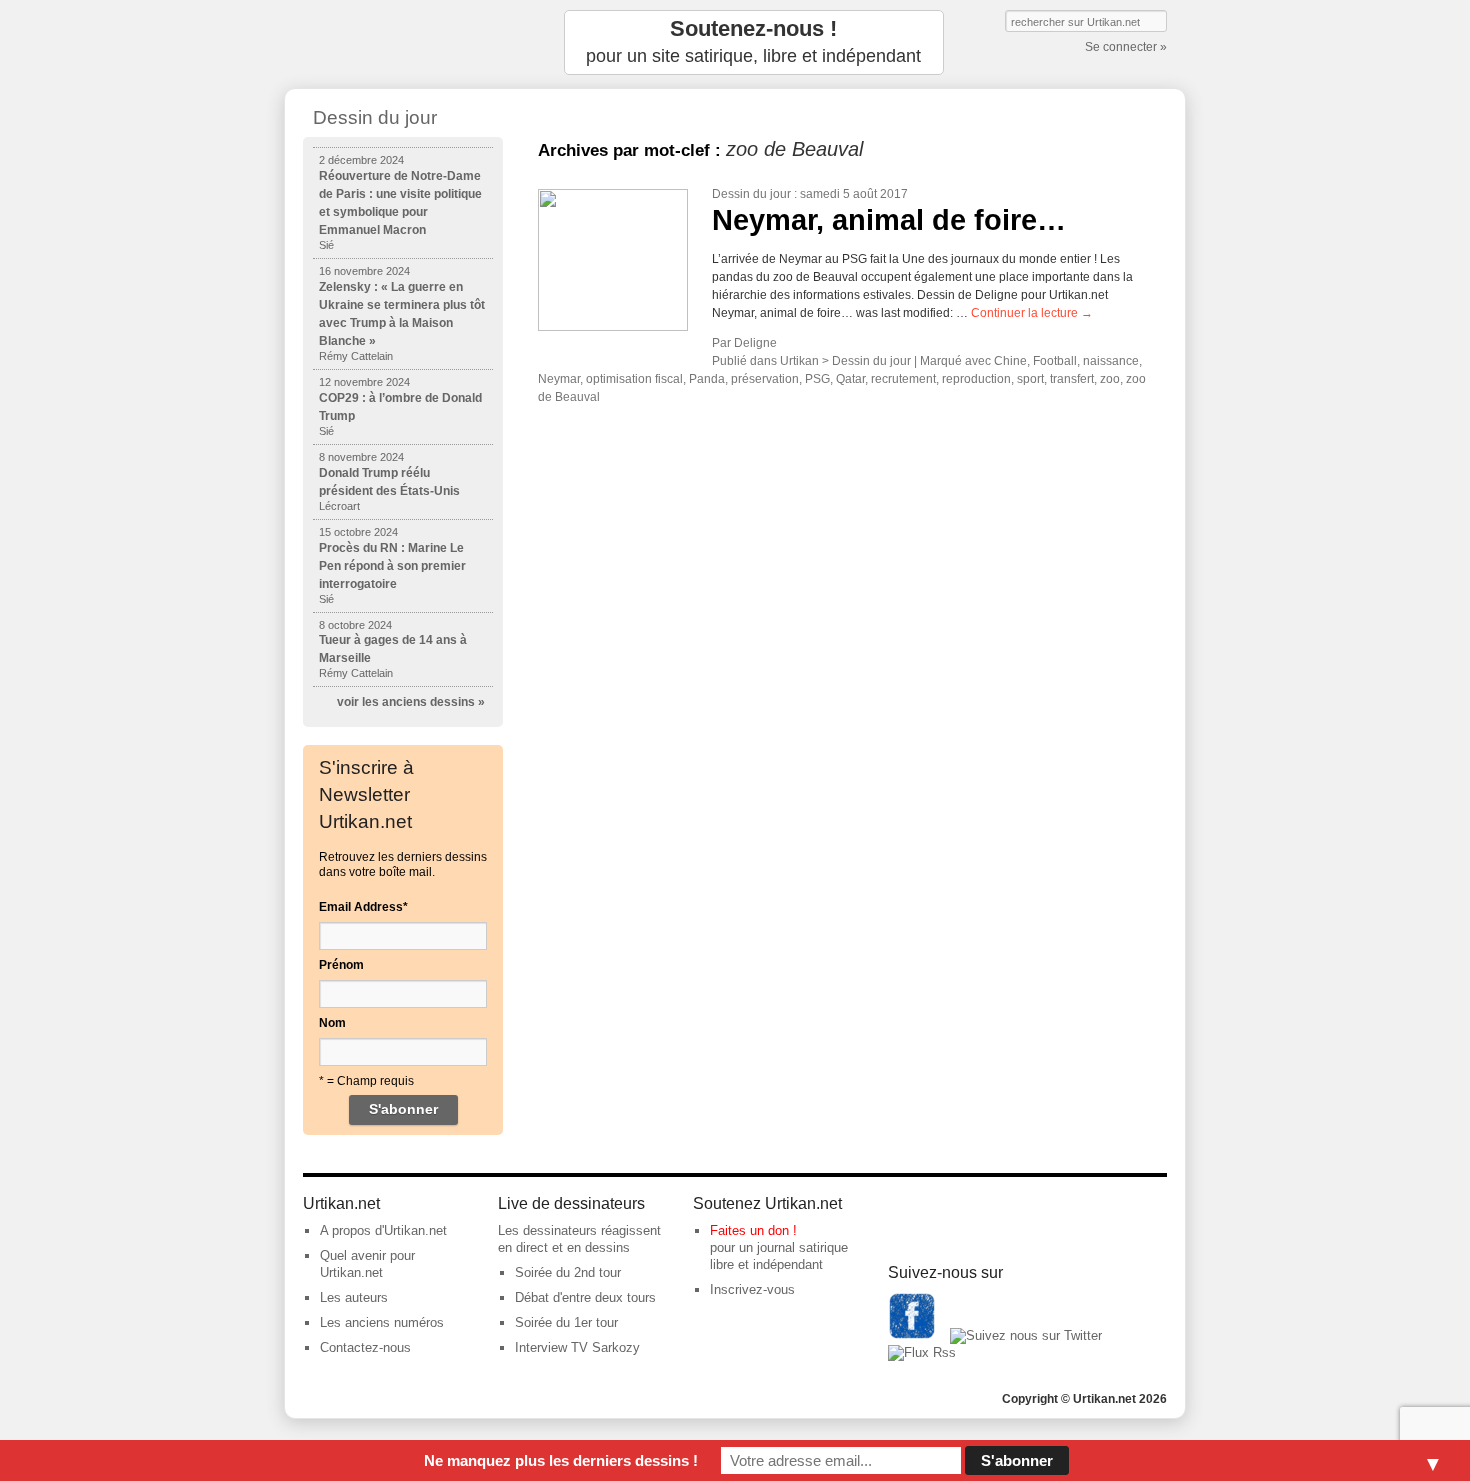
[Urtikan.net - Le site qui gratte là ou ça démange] (403, 42)
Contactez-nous (365, 1347)
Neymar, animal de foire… (889, 220)
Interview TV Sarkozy (577, 1347)
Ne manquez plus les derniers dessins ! (561, 1460)
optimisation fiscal (634, 379)
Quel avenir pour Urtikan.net (367, 1264)
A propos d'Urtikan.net (383, 1230)
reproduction (976, 379)
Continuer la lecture (1032, 313)
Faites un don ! (753, 1230)
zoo (1110, 379)
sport (1030, 379)
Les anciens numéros (382, 1322)
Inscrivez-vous (752, 1289)
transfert (1072, 379)
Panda (707, 379)
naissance (1111, 361)
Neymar (559, 379)
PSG (817, 379)
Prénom (341, 965)
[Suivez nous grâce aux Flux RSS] (922, 1352)
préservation (765, 379)
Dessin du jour (751, 194)
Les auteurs (354, 1297)
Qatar (850, 379)
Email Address (363, 907)
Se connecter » (1126, 47)
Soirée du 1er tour (566, 1322)
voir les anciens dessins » (411, 702)
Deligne (755, 343)
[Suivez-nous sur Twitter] (1026, 1335)
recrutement (903, 379)
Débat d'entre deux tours (585, 1297)
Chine (1010, 361)
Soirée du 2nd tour (568, 1272)
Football (1055, 361)
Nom (332, 1023)
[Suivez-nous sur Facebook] (912, 1335)
